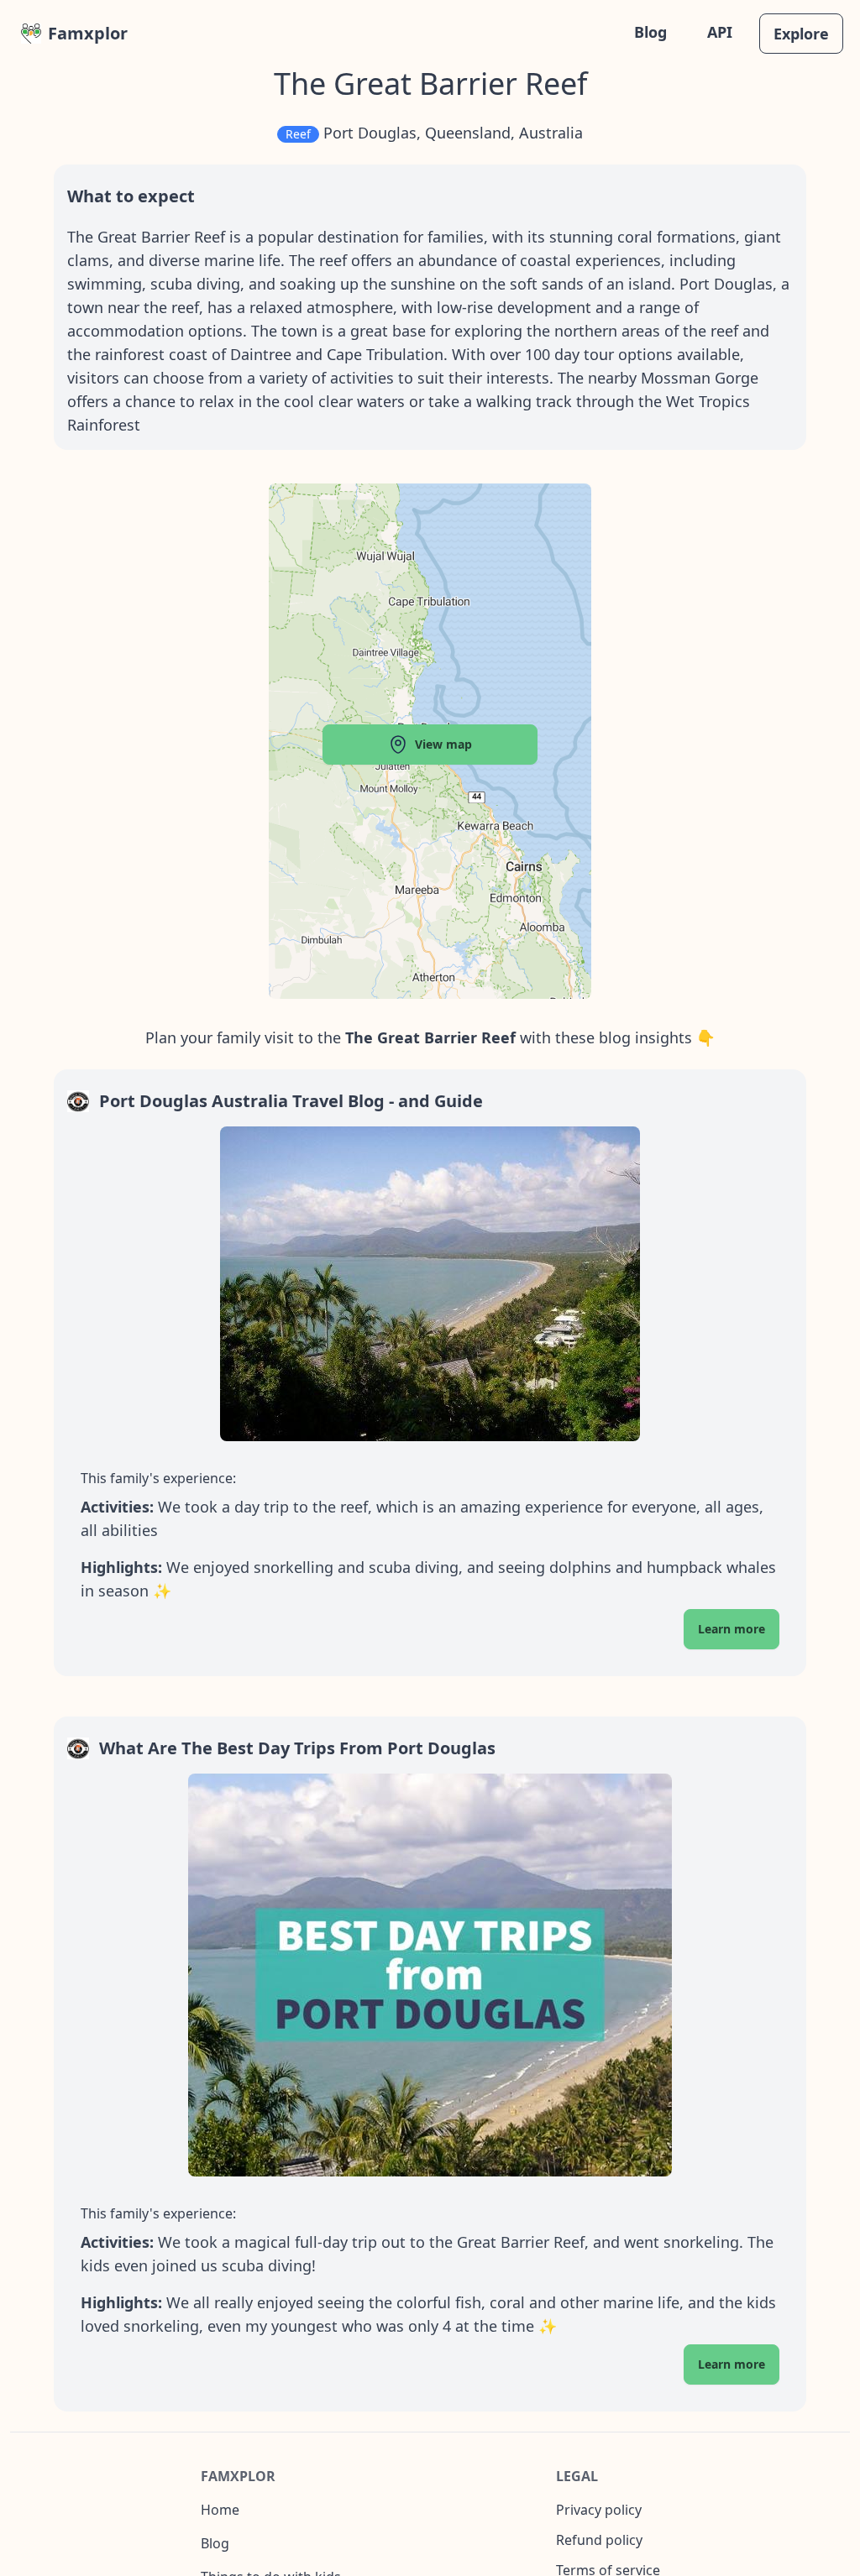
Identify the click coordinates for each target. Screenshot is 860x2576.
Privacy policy (599, 2510)
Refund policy (599, 2540)
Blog (650, 32)
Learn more (732, 1629)
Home (220, 2510)
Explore (801, 34)
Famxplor (88, 33)
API (720, 32)
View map (443, 744)
